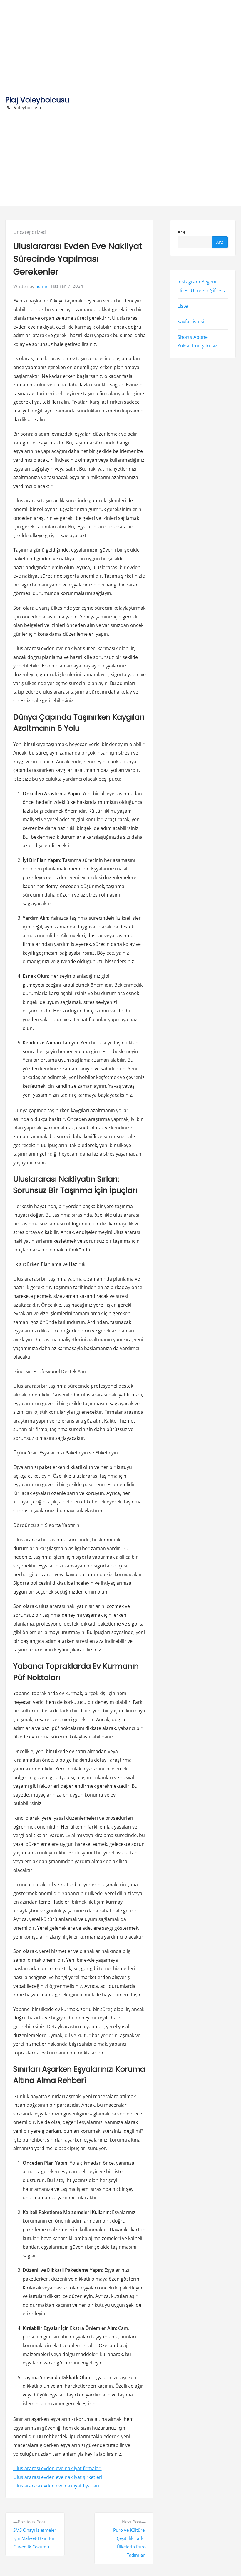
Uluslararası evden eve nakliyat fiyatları (56, 2486)
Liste (183, 306)
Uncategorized (30, 232)
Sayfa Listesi (191, 322)
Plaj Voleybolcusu (37, 100)
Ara (181, 232)
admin (42, 286)
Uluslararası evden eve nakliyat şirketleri (58, 2477)
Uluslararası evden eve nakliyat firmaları (57, 2468)
